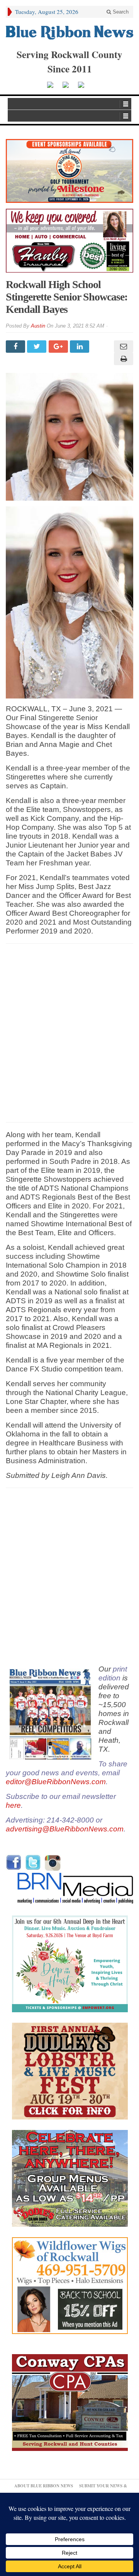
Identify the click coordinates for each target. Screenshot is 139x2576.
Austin (38, 326)
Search (120, 12)
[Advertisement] (69, 1033)
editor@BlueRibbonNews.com (56, 1782)
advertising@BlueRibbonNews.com (65, 1829)
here (13, 1805)
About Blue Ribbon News (44, 2486)
